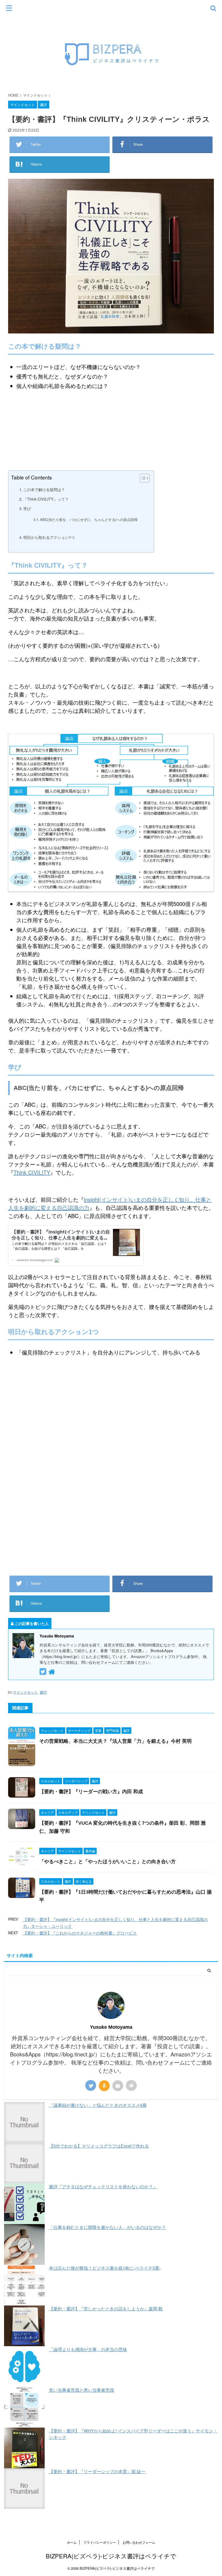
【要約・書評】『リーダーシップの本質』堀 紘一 (97, 2471)
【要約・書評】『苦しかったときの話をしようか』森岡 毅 (106, 2309)
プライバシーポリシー (100, 2542)
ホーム (72, 2542)
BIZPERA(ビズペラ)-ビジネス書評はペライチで (111, 2556)
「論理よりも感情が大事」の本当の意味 (88, 2349)
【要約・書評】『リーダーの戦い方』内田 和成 (91, 1792)
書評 (43, 1692)
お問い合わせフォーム (139, 2542)
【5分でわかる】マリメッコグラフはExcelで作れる (99, 2146)
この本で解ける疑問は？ (44, 489)
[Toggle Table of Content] (142, 478)
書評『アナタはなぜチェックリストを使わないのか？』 (103, 2187)
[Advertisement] (111, 1504)
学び (27, 508)
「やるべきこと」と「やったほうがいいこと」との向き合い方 (107, 1862)
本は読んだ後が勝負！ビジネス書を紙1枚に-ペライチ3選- (105, 2268)
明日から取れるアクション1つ (49, 537)
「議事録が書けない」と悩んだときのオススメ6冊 (98, 2105)
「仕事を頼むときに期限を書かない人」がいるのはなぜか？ (107, 2227)
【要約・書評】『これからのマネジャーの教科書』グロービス (80, 1933)
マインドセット (25, 1692)
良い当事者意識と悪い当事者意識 (81, 2390)
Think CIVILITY (32, 1172)
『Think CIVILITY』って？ (46, 499)
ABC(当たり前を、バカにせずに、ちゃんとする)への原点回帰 (89, 519)
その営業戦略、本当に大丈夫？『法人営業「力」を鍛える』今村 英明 (115, 1741)
